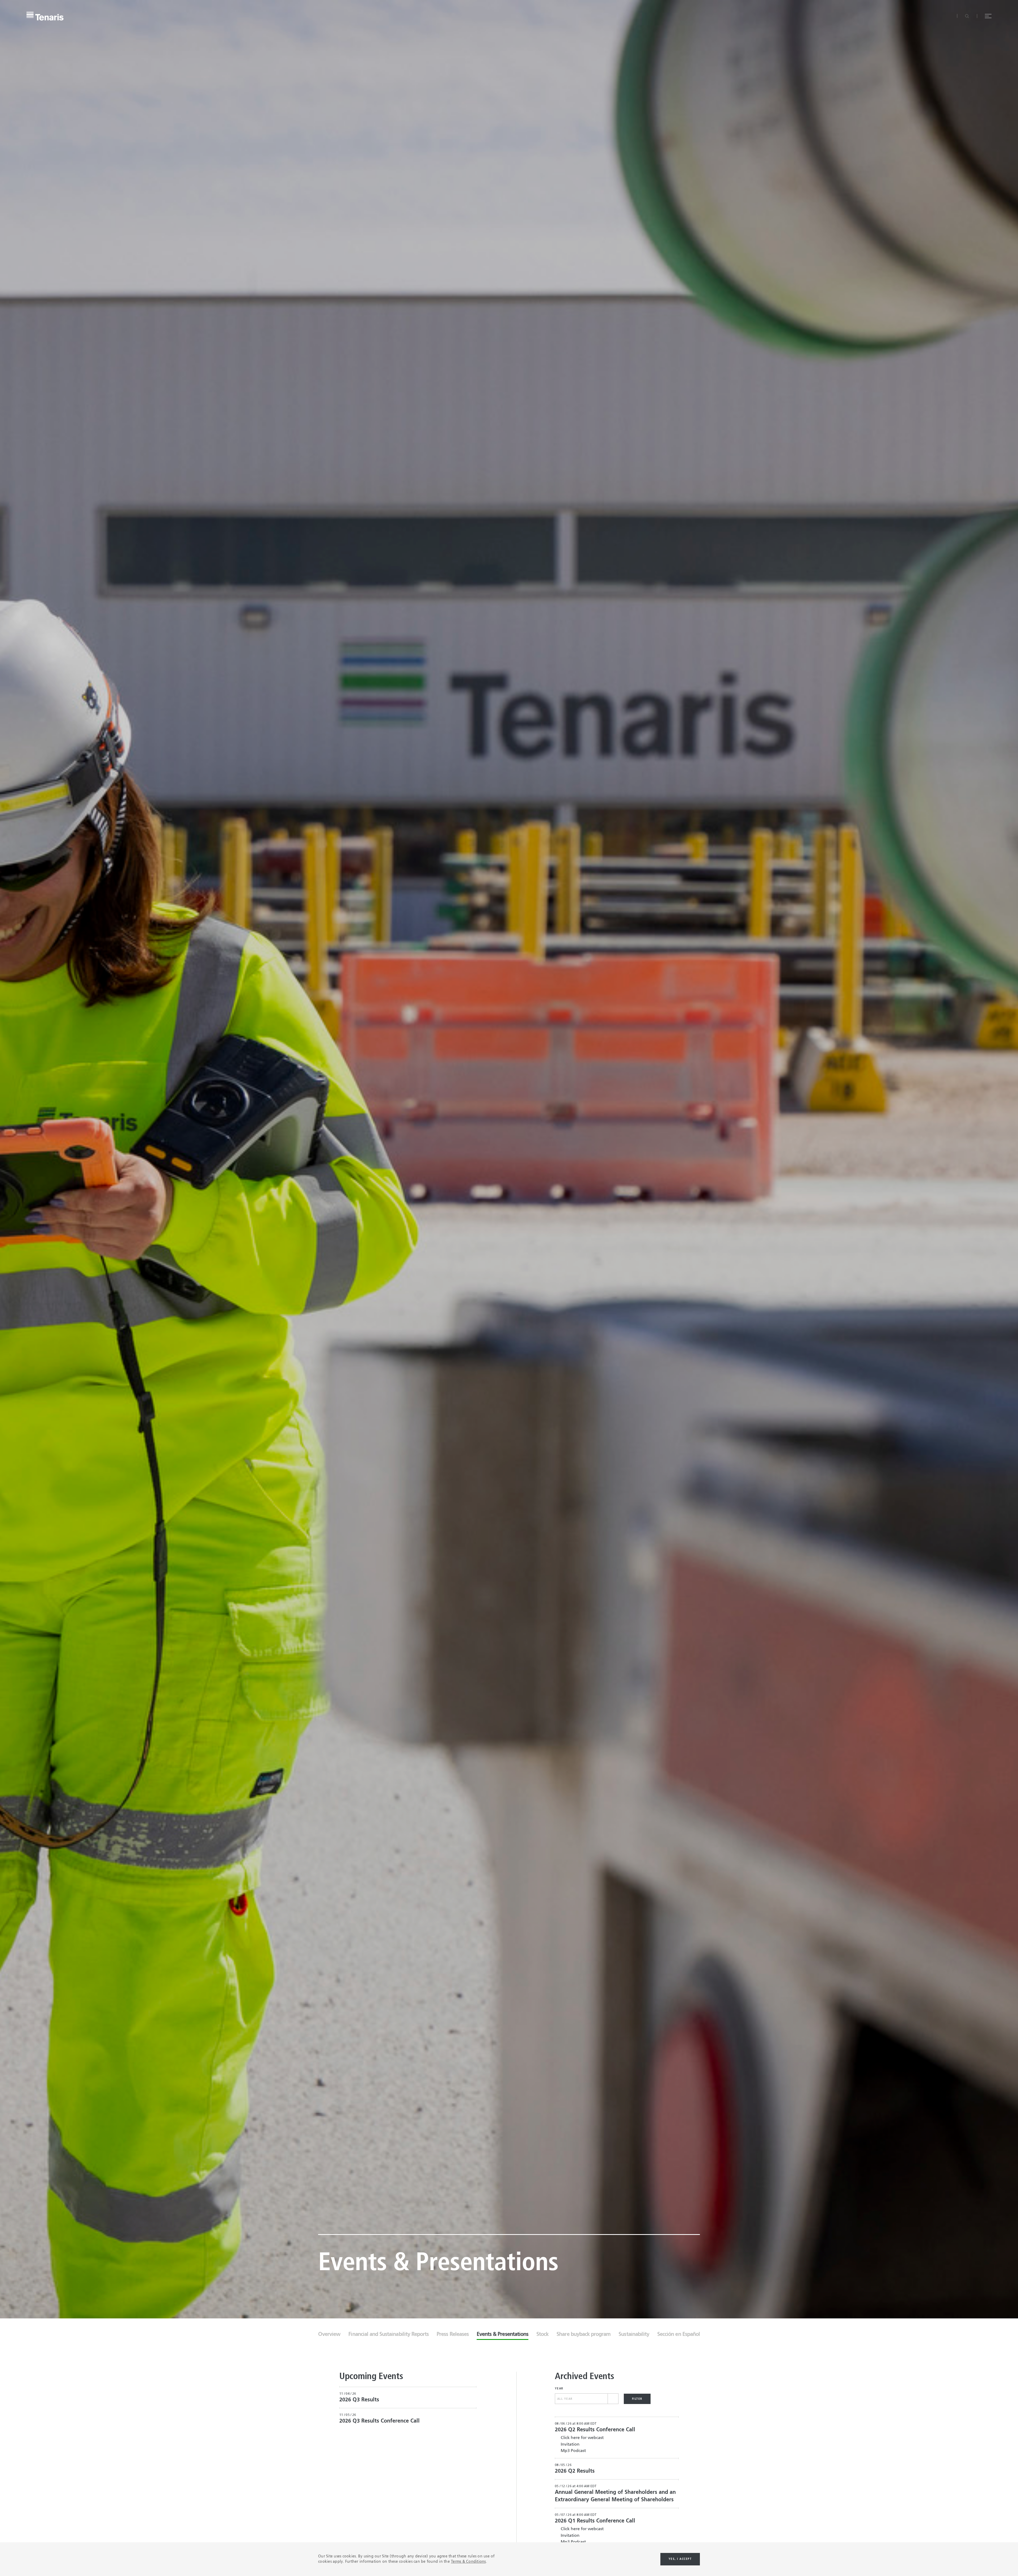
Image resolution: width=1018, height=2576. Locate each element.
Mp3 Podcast (573, 2451)
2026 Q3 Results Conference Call (379, 2421)
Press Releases (453, 2335)
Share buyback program (583, 2335)
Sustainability (634, 2335)
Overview (329, 2335)
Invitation (570, 2445)
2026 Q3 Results (359, 2400)
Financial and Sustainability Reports (389, 2335)
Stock (542, 2335)
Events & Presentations (503, 2335)
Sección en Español (679, 2335)
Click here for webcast (582, 2438)
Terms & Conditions (468, 2562)
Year (559, 2389)
